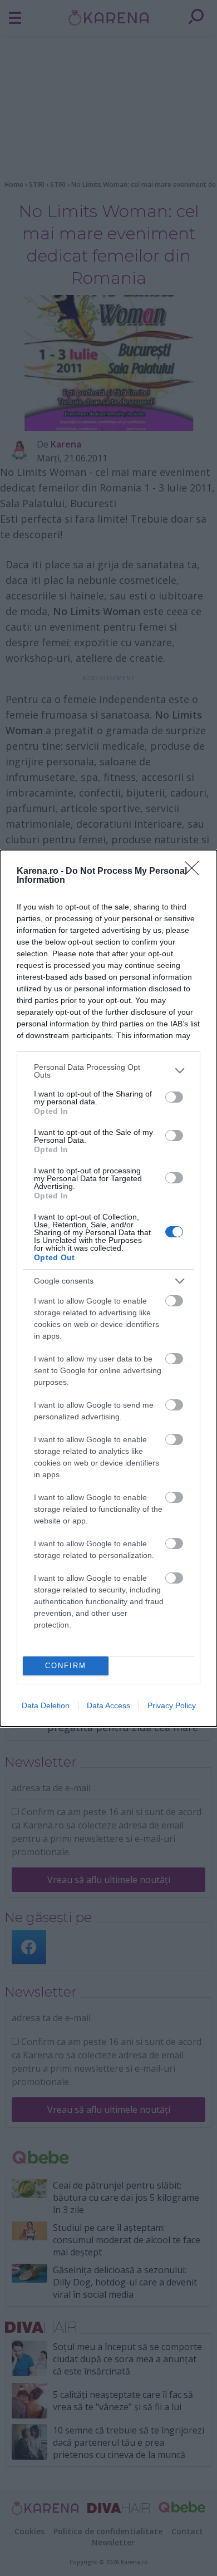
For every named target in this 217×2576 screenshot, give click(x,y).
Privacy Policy (172, 1705)
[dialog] (108, 1288)
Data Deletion (46, 1705)
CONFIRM (66, 1666)
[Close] (195, 872)
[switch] (174, 1097)
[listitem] (108, 1071)
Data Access (108, 1705)
